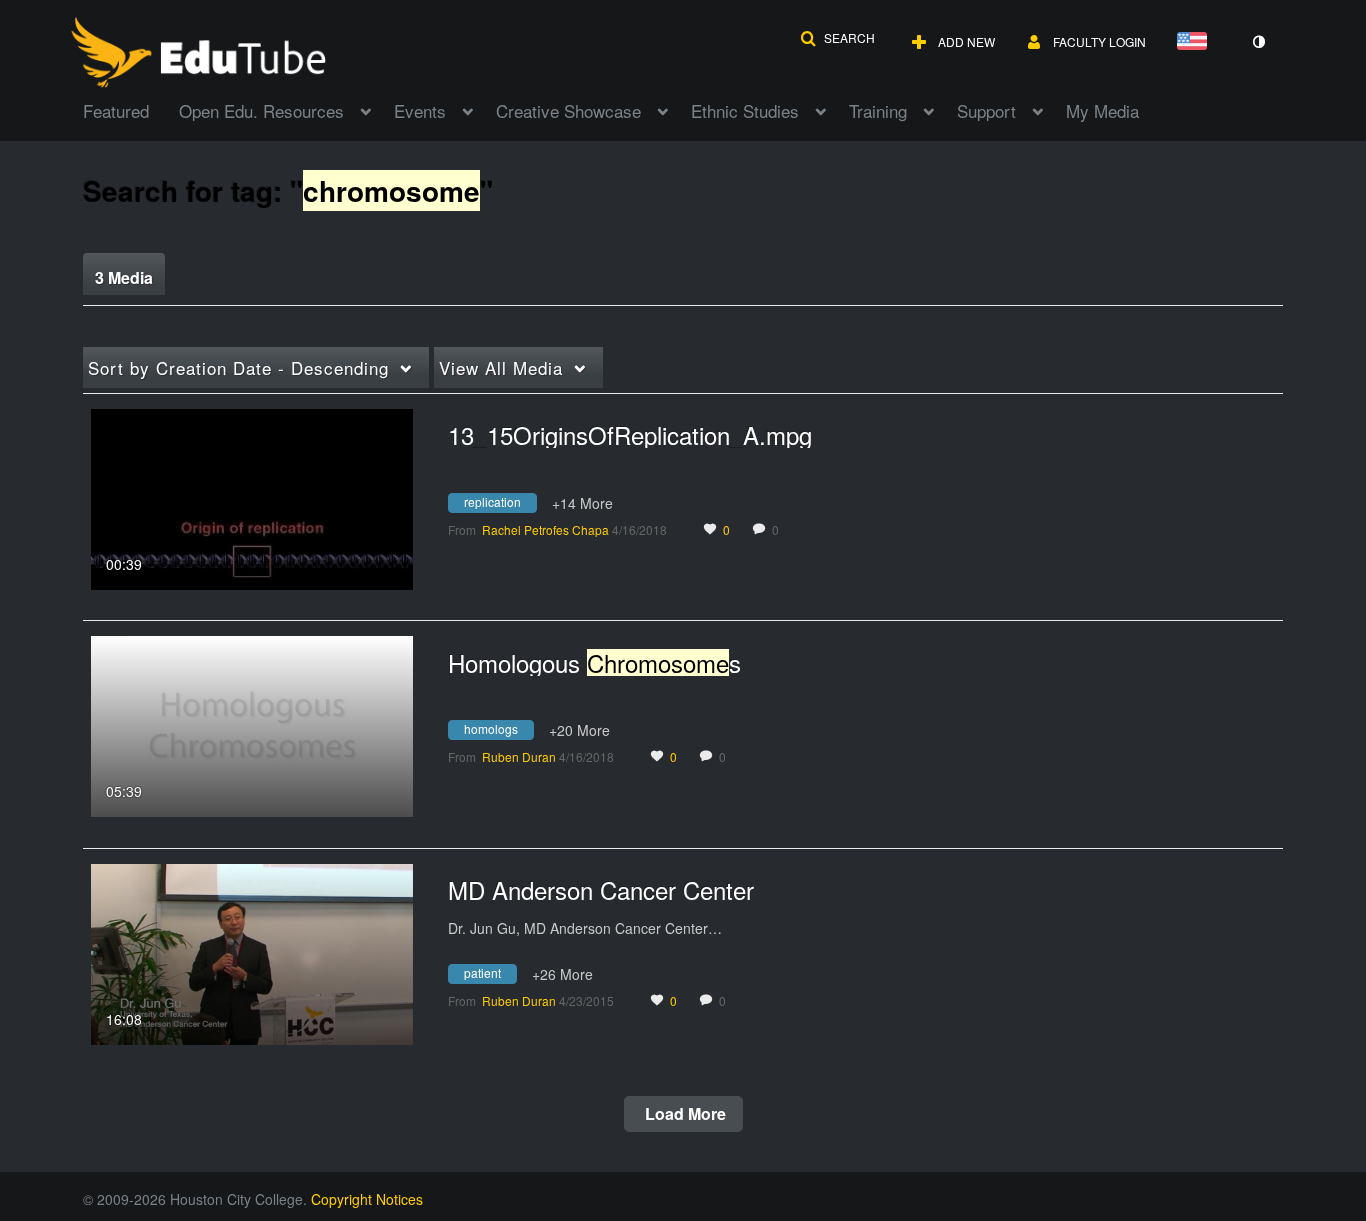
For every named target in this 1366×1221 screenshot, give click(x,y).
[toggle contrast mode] (1258, 42)
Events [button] (420, 110)
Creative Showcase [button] (568, 110)
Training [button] (878, 110)
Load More (683, 1113)
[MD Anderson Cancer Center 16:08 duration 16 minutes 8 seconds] (252, 952)
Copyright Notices (367, 1199)
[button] (837, 38)
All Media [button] (501, 367)
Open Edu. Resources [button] (261, 110)
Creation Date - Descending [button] (238, 367)
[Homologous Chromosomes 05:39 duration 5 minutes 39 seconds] (252, 724)
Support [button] (986, 110)
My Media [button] (1102, 110)
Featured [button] (116, 110)
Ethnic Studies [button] (745, 110)
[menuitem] (131, 109)
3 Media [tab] (124, 277)
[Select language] (1196, 42)
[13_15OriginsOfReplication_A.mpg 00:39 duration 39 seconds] (252, 497)
